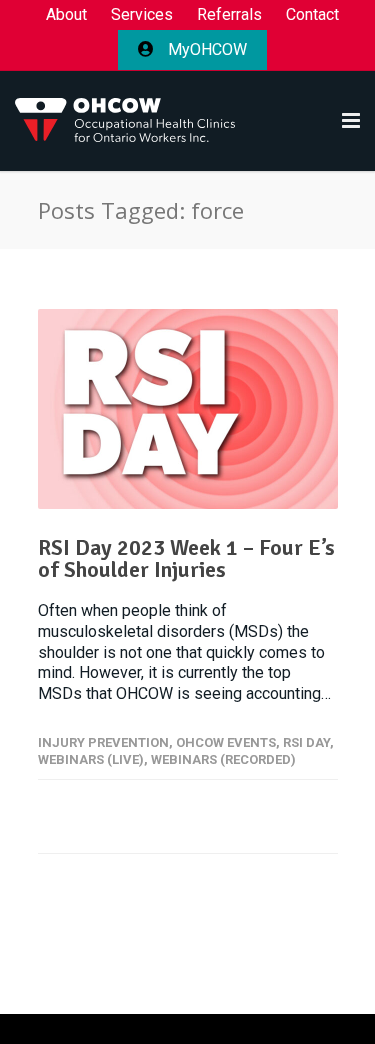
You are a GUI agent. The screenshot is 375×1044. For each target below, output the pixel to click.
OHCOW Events (226, 742)
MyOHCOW (205, 49)
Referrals (229, 15)
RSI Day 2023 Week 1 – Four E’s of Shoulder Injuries (186, 558)
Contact (312, 15)
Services (142, 15)
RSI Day (306, 742)
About (66, 15)
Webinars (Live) (91, 759)
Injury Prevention (103, 742)
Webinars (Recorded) (223, 759)
